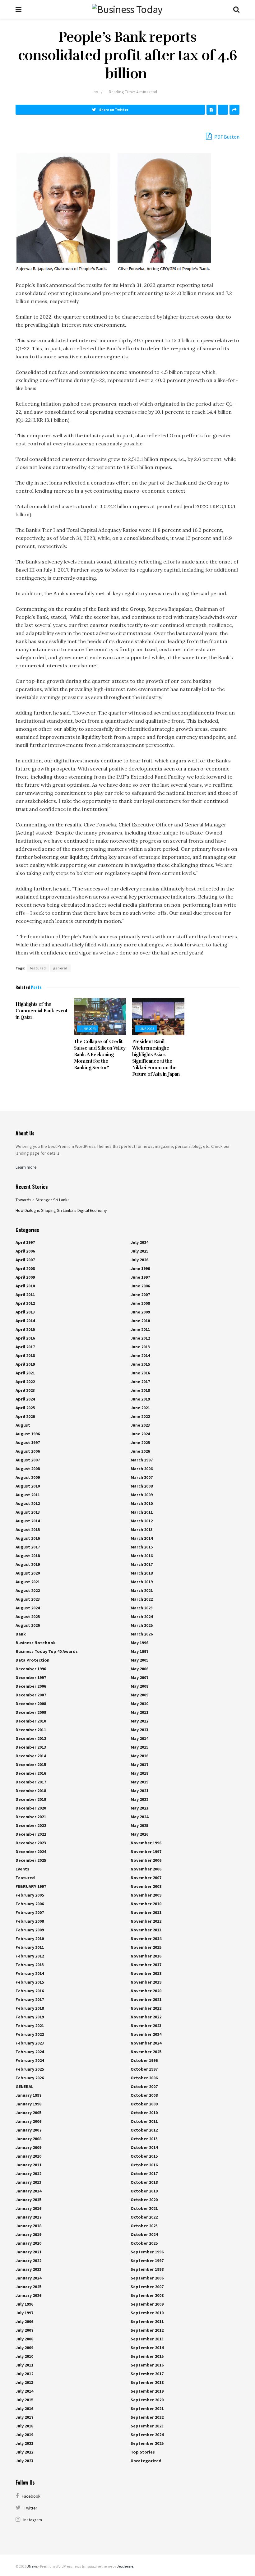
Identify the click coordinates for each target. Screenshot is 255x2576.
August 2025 (28, 1617)
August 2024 (28, 1608)
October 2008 (144, 2095)
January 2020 (28, 2243)
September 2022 (147, 2417)
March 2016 (142, 1556)
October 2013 (144, 2139)
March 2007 (142, 1477)
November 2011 (146, 1912)
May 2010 (139, 1704)
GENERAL (24, 2086)
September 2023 (147, 2426)
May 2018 (139, 1773)
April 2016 (25, 1338)
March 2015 (142, 1547)
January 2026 (28, 2295)
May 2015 (139, 1747)
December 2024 (31, 1851)
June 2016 (140, 1373)
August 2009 (28, 1477)
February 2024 (30, 2052)
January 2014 (28, 2191)
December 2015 (31, 1764)
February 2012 (30, 1956)
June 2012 (140, 1338)
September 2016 (147, 2365)
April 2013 (25, 1312)
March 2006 (142, 1469)
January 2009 (28, 2147)
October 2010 (144, 2113)
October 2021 (144, 2208)
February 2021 (30, 2026)
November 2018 (146, 1973)
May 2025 (139, 1825)
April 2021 (25, 1373)
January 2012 (28, 2173)
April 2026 (25, 1416)
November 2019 (146, 1982)
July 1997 (24, 2313)
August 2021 (28, 1582)
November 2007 (146, 1878)
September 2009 (147, 2304)
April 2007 (25, 1260)
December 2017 (31, 1782)
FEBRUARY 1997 (31, 1886)
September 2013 (147, 2339)
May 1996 (139, 1643)
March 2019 (142, 1582)
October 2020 (144, 2200)
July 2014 (24, 2391)
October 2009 (144, 2104)
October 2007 (144, 2086)
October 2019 (144, 2191)
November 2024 (146, 2034)
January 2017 (28, 2217)
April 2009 (25, 1277)
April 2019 (25, 1364)
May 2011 (139, 1712)
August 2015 (28, 1529)
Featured (25, 1878)
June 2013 (140, 1347)
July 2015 (24, 2400)
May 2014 (139, 1738)
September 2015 (147, 2356)
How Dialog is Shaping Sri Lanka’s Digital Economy (61, 1210)
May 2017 (139, 1764)
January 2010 (28, 2156)
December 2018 (31, 1791)
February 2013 (30, 1965)
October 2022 (144, 2217)
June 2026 (140, 1451)
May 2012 (139, 1721)
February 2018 (30, 2008)
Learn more (26, 1167)
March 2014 (142, 1538)
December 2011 (31, 1730)
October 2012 (144, 2130)
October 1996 (144, 2060)
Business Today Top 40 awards (47, 1651)
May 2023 (139, 1808)
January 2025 (28, 2287)
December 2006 (31, 1686)
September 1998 (147, 2269)
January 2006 (28, 2121)
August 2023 (28, 1599)
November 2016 (146, 1956)
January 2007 (28, 2130)
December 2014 (31, 1756)
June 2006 (140, 1286)
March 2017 (142, 1564)
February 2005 (30, 1895)
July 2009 (24, 2348)
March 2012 (142, 1521)
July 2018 (24, 2426)
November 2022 (146, 2008)
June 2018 (140, 1390)
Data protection (32, 1660)
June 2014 (140, 1355)
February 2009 (30, 1930)
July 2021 (24, 2443)
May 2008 (139, 1686)
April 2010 (25, 1286)
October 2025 (144, 2243)
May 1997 (139, 1651)
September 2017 (147, 2374)
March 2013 (142, 1529)
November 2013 (146, 1930)
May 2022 (139, 1799)
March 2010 (142, 1503)
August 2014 (28, 1521)
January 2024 (28, 2278)
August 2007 (28, 1460)
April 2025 (25, 1408)
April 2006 (25, 1251)
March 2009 (142, 1495)
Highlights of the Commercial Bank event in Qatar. (42, 1011)
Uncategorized (146, 2461)
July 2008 (24, 2339)
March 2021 (142, 1590)
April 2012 (25, 1303)
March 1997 (142, 1460)
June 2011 (140, 1329)
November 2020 (146, 1991)
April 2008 (25, 1268)
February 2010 (30, 1939)
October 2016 (144, 2165)
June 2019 (140, 1399)
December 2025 (31, 1860)
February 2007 (30, 1912)
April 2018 (25, 1355)
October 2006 (144, 2078)
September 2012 (147, 2330)
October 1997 (144, 2069)
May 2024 (139, 1817)
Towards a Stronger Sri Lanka (43, 1200)
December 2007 (31, 1695)
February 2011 (30, 1947)
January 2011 (28, 2165)
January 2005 (28, 2113)
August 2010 (28, 1486)
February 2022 (30, 2034)
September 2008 (147, 2295)
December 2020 (31, 1808)
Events (22, 1869)
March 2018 (142, 1573)
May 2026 (139, 1834)
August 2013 (28, 1512)
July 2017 (24, 2417)
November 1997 (146, 1851)
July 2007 (24, 2330)
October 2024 (144, 2234)
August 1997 (28, 1442)
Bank (21, 1634)
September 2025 (147, 2443)
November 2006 (146, 1860)
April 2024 (25, 1399)
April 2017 (25, 1347)
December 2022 (31, 1825)
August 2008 (28, 1469)
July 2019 (24, 2435)
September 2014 (147, 2348)
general (60, 968)
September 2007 (147, 2287)
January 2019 (28, 2234)
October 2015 (144, 2156)
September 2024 (147, 2435)
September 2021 (147, 2408)
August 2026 (28, 1625)
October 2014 (144, 2147)
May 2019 (139, 1782)
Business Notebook (36, 1643)
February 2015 (30, 1982)
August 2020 (28, 1573)
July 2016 (24, 2408)
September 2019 (147, 2391)
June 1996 (140, 1268)
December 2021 (31, 1817)
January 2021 (28, 2252)
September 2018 (147, 2382)
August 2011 (28, 1495)
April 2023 (25, 1390)
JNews (32, 2566)
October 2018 (144, 2182)
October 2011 (144, 2121)
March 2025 (142, 1625)
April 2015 (25, 1329)
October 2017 (144, 2173)
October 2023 (144, 2226)
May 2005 (139, 1660)
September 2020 (147, 2400)
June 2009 (140, 1312)
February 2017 (30, 1999)
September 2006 (147, 2278)
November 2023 (146, 2026)
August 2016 (28, 1538)
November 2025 (146, 2052)
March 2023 (142, 1608)
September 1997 (147, 2261)
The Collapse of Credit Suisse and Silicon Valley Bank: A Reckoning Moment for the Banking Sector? (100, 1055)
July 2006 (24, 2321)
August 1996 (28, 1434)
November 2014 (146, 1939)
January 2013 (28, 2182)
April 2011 (25, 1295)
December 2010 (31, 1721)
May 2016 (139, 1756)
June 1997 (140, 1277)
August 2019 (28, 1564)
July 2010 (24, 2356)
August (23, 1425)
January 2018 (28, 2226)
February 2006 (30, 1904)
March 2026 (142, 1634)
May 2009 (139, 1695)
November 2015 (146, 1947)
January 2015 (28, 2200)
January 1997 (28, 2095)
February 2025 (30, 2069)
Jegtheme (125, 2566)
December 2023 (31, 1843)
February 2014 (30, 1973)
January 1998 (28, 2104)
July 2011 (24, 2365)
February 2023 (30, 2043)
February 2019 (30, 2017)
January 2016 (28, 2208)
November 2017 (146, 1965)
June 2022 (140, 1416)
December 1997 (31, 1677)
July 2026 (139, 1260)
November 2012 (146, 1921)
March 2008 (142, 1486)
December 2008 (31, 1704)
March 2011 (142, 1512)
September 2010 (147, 2313)
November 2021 (146, 1999)
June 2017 (140, 1382)
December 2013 (31, 1747)
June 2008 (140, 1303)
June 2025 (140, 1442)
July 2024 (139, 1242)
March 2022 (142, 1599)
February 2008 (30, 1921)
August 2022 (28, 1590)
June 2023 (88, 1029)
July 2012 (24, 2374)
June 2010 (140, 1321)
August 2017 (28, 1547)
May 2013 (139, 1730)
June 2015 (140, 1364)
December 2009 (31, 1712)
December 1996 (31, 1669)
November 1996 (146, 1843)
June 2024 (140, 1434)
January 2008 (28, 2139)
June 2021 (140, 1408)
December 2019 (31, 1799)
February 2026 (30, 2078)
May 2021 (139, 1791)
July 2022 (24, 2452)
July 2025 (139, 1251)
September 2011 (147, 2321)
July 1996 (24, 2304)
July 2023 (24, 2461)
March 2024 (142, 1617)
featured (38, 968)
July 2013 (24, 2382)
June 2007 (140, 1295)
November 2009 (146, 1895)
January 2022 (28, 2261)
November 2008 (146, 1886)
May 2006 (139, 1669)
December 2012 (31, 1738)
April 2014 (25, 1321)
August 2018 (28, 1556)
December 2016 (31, 1773)
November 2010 (146, 1904)
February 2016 (30, 1991)
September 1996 (147, 2252)
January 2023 (28, 2269)
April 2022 (25, 1382)
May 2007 (139, 1677)
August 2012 (28, 1503)
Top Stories (143, 2452)
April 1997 (25, 1242)
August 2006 (28, 1451)
